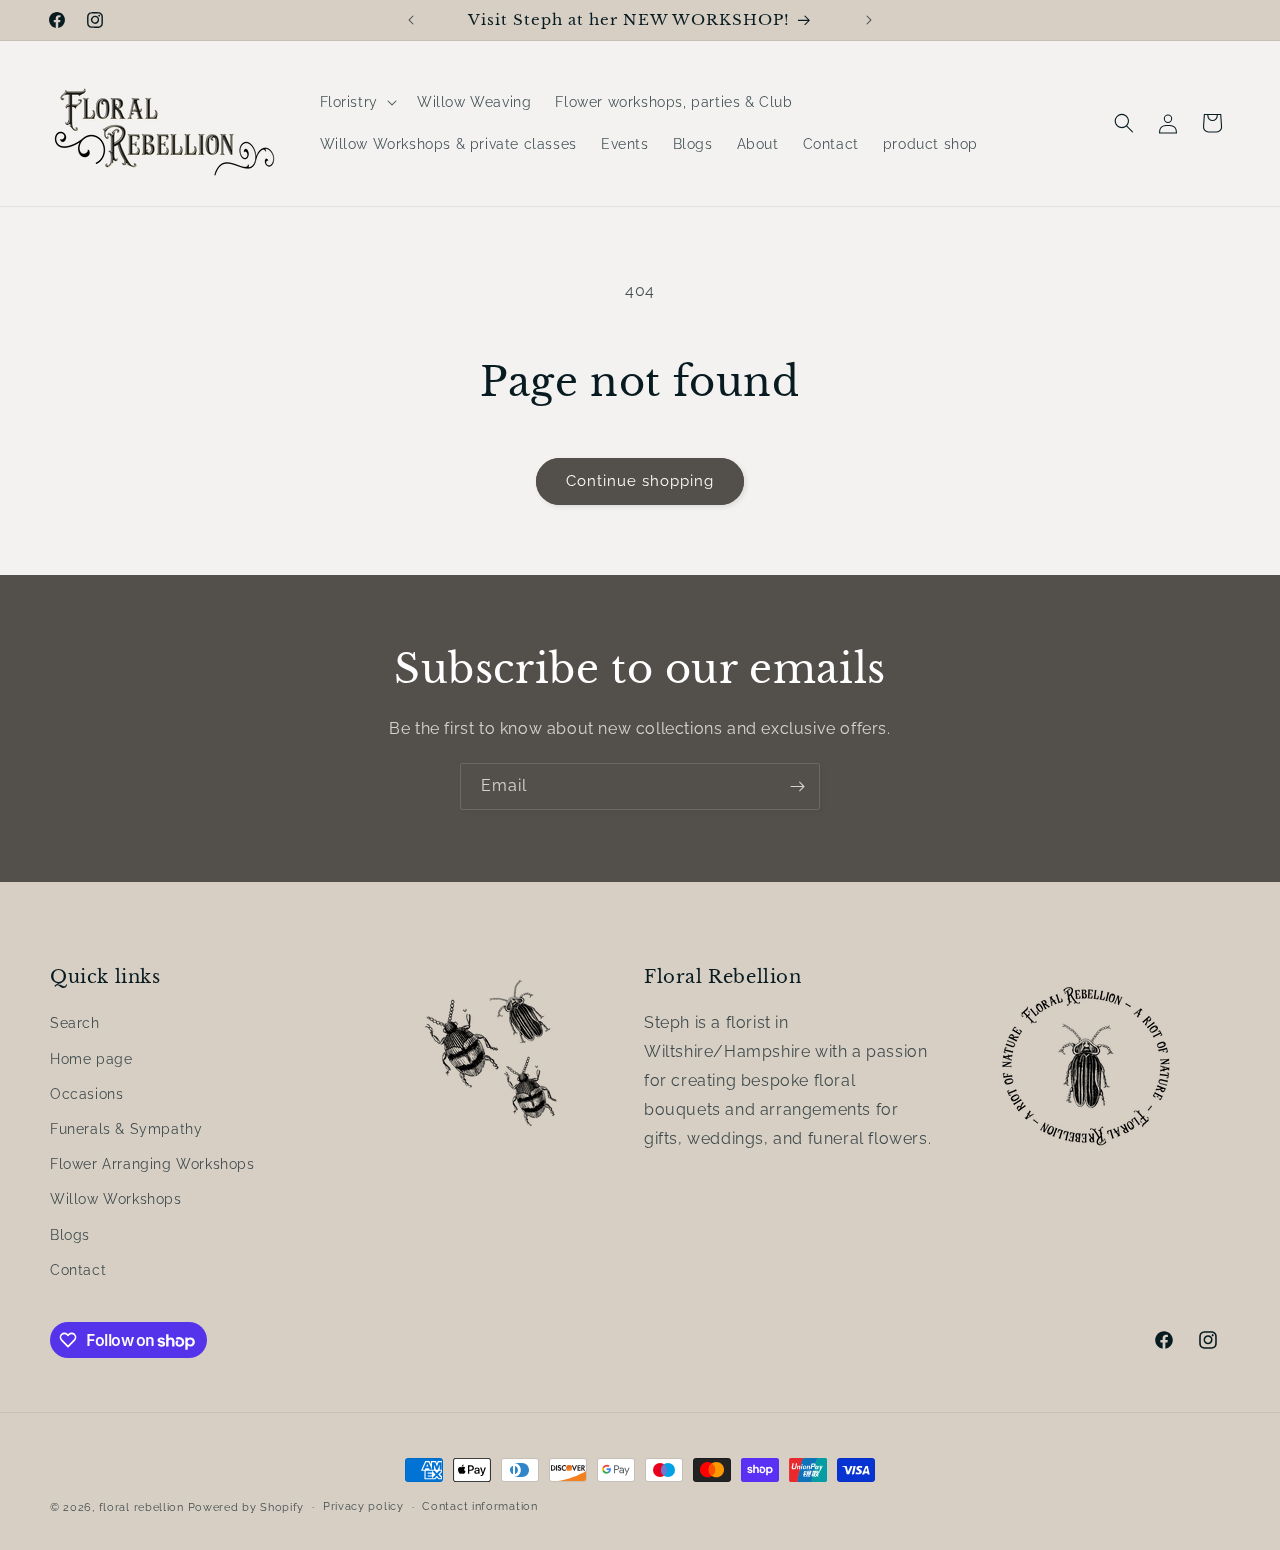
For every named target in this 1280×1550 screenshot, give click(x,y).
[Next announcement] (869, 20)
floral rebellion (141, 1507)
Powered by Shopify (246, 1507)
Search (75, 1024)
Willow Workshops (116, 1200)
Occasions (86, 1094)
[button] (356, 102)
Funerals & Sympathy (126, 1129)
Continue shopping (640, 481)
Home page (91, 1059)
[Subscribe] (797, 786)
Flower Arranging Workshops (152, 1165)
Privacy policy (363, 1506)
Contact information (479, 1506)
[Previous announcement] (411, 20)
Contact (78, 1270)
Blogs (70, 1235)
